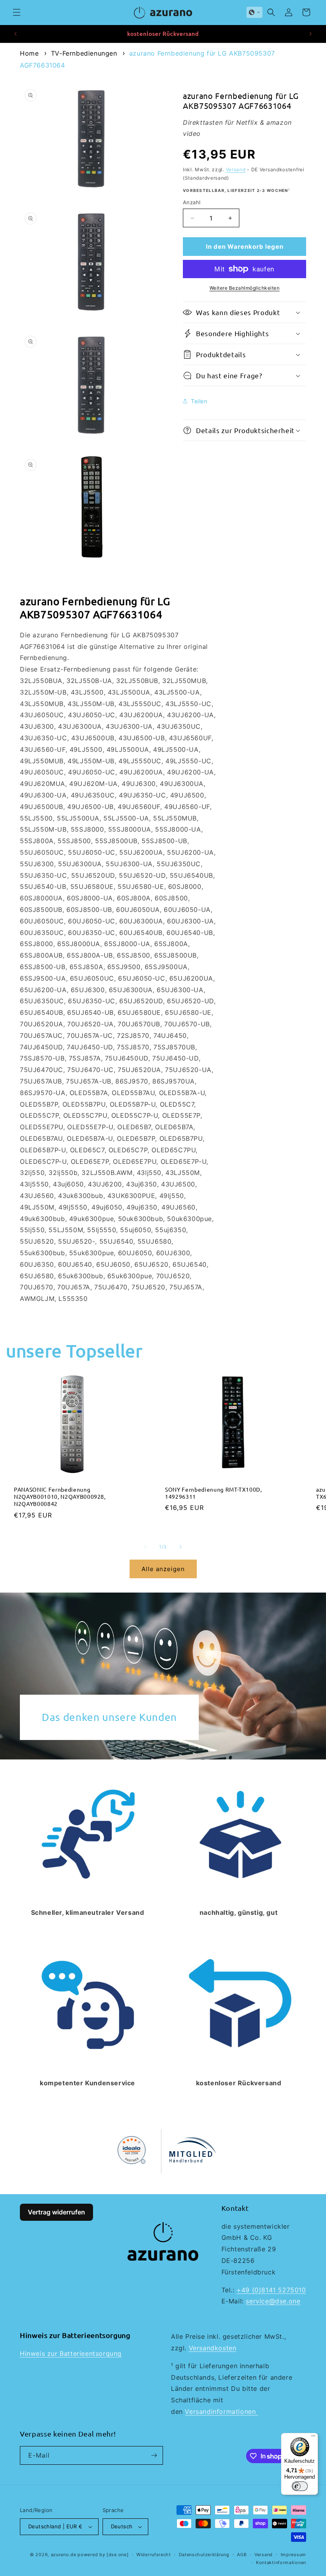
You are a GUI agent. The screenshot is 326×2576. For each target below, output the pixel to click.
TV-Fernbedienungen (84, 53)
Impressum (293, 2555)
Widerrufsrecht (154, 2555)
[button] (17, 12)
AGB (242, 2555)
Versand (236, 169)
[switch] (300, 2486)
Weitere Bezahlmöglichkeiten (245, 288)
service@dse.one (273, 2301)
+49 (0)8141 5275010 (271, 2290)
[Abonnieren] (154, 2455)
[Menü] (313, 2438)
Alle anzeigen (163, 1569)
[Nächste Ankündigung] (310, 34)
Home (29, 53)
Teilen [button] (199, 401)
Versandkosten (213, 2348)
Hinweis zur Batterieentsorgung (71, 2353)
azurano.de (64, 2555)
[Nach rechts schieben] (180, 1547)
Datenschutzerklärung (204, 2555)
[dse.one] (117, 2555)
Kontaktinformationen (281, 2562)
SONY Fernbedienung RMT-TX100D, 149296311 (213, 1493)
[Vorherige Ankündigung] (16, 34)
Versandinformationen (221, 2411)
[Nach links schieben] (146, 1547)
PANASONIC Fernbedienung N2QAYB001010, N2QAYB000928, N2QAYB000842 (60, 1496)
